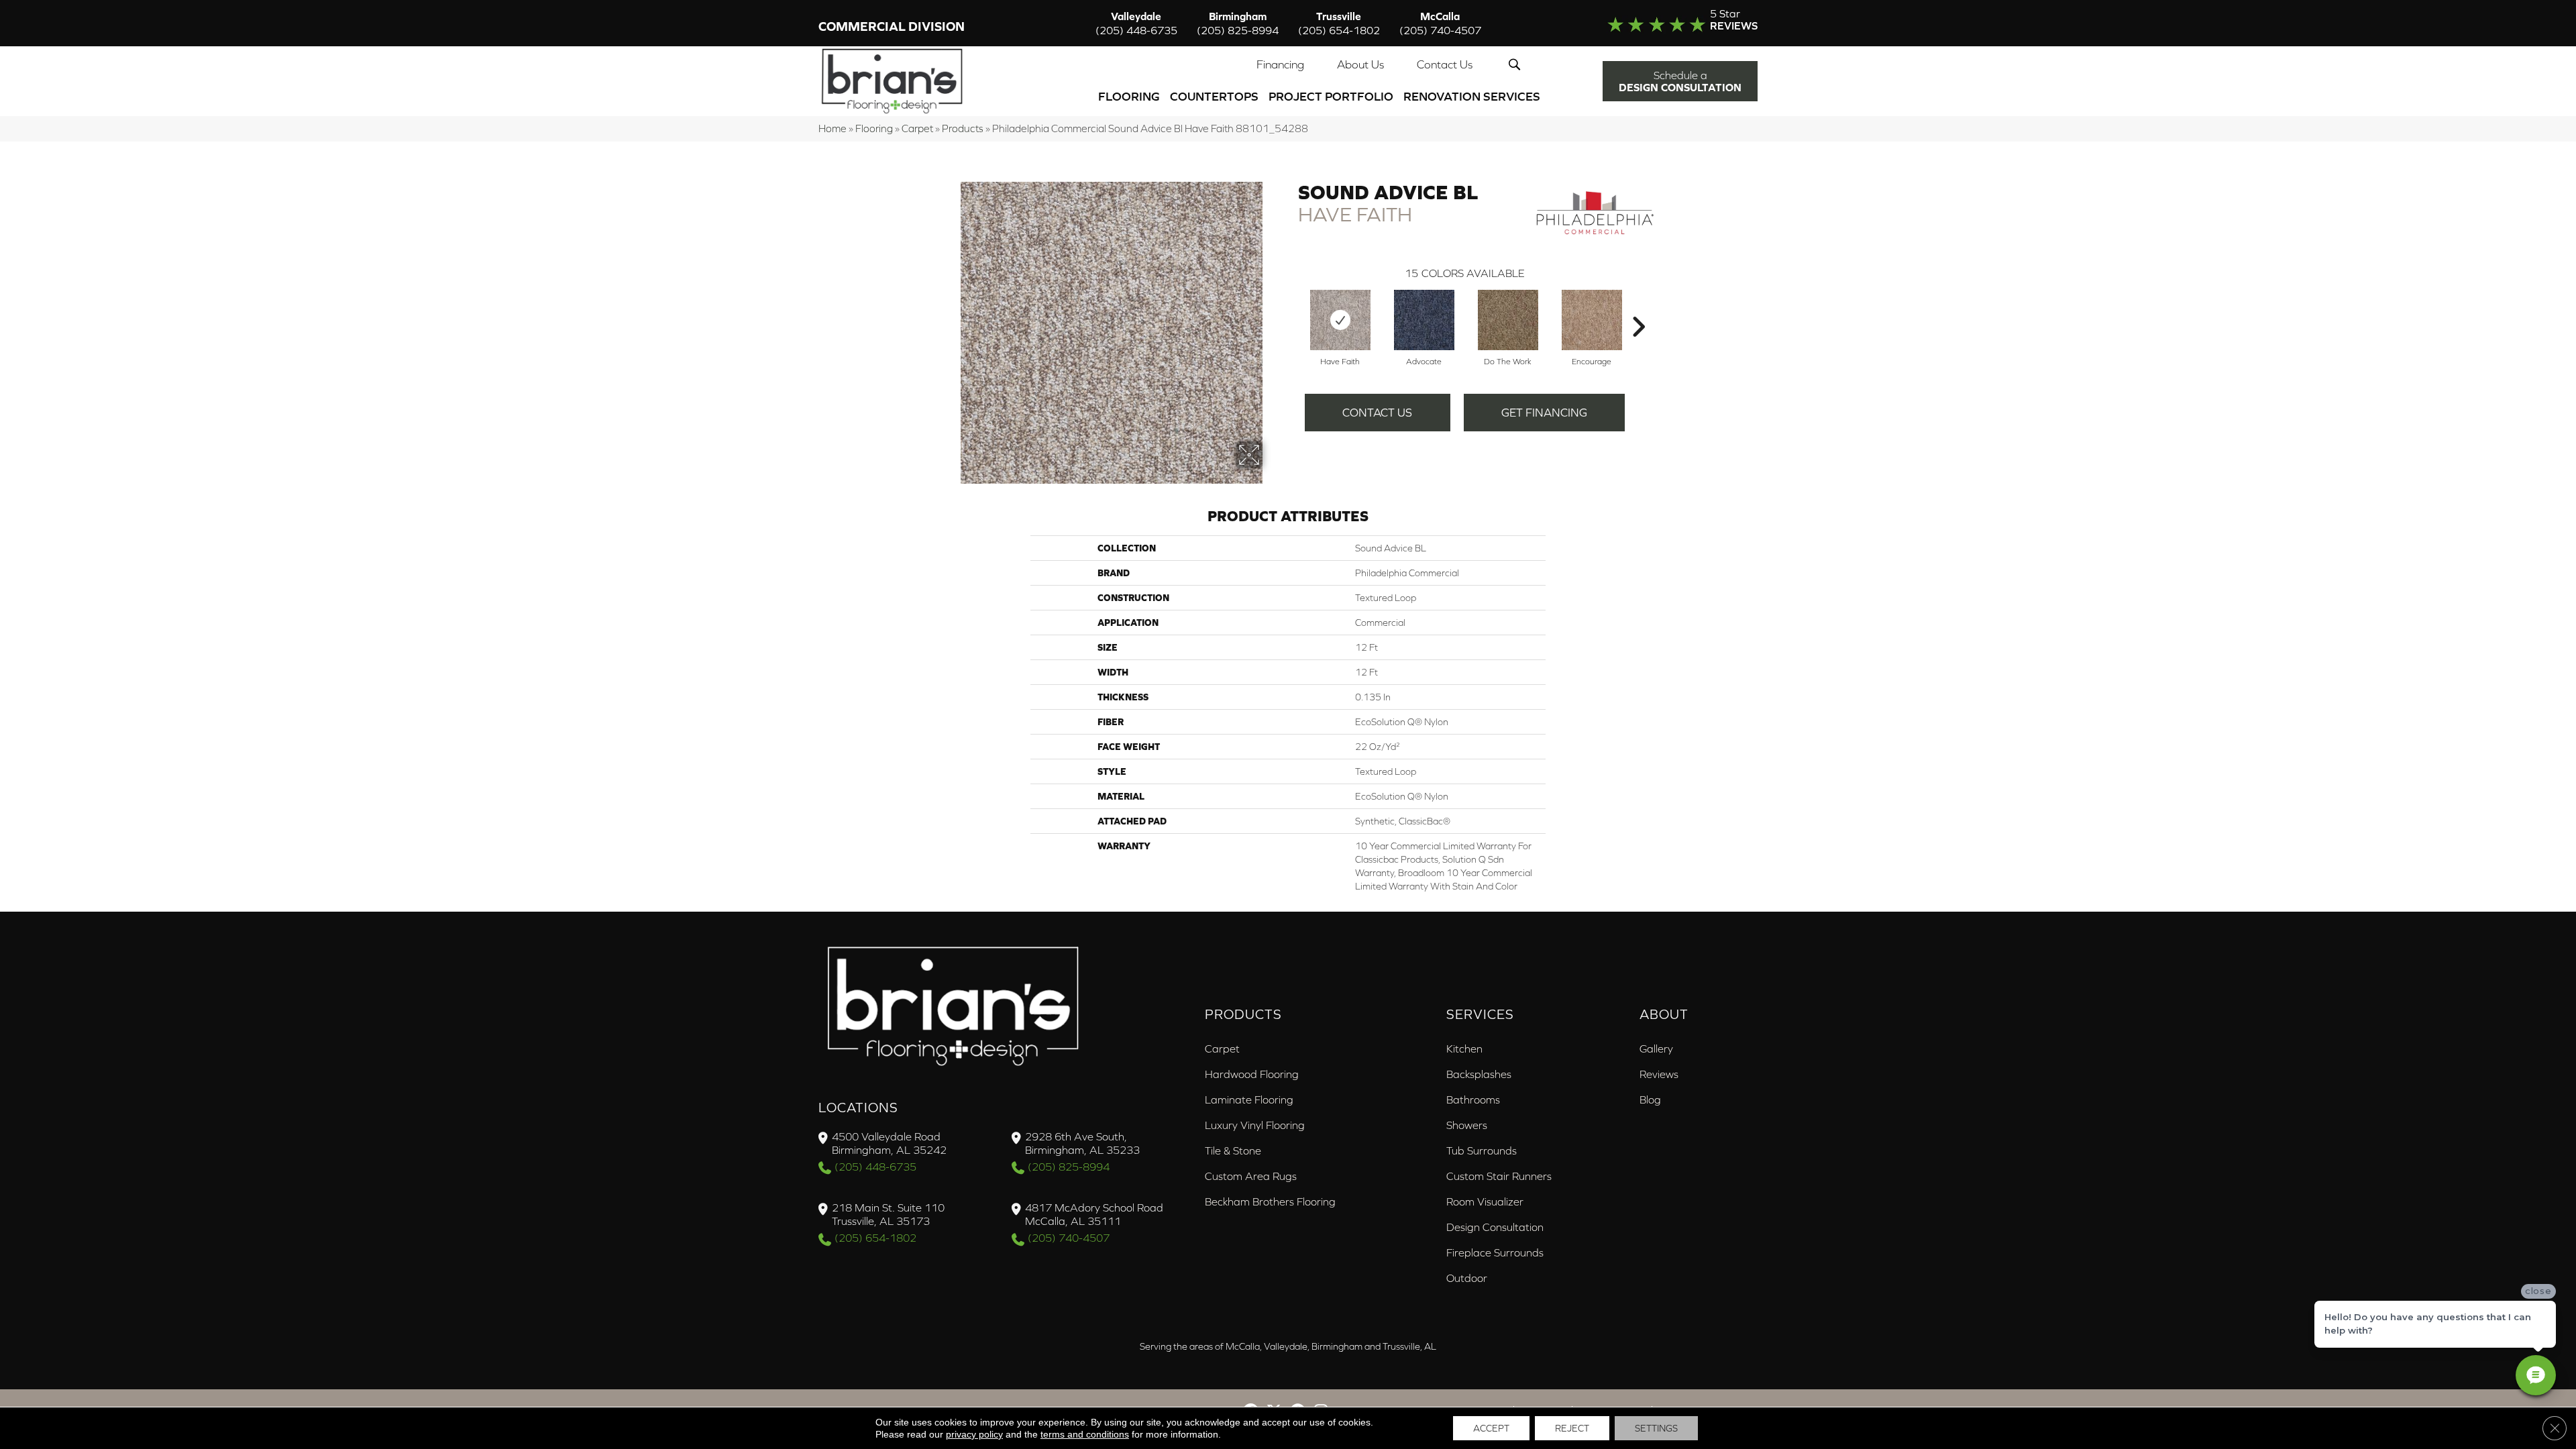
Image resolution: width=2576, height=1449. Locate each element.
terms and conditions (1085, 1434)
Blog (1650, 1099)
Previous (1291, 307)
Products (963, 128)
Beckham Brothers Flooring (1270, 1201)
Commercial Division (892, 26)
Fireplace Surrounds (1495, 1252)
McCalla (1440, 23)
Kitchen (1464, 1049)
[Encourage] (1592, 320)
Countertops (1214, 96)
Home (833, 128)
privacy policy (974, 1434)
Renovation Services (1472, 96)
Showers (1467, 1125)
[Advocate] (1424, 320)
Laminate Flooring (1249, 1099)
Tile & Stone (1233, 1150)
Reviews (1659, 1074)
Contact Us (1445, 64)
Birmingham (1238, 23)
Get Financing (1544, 413)
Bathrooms (1473, 1099)
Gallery (1656, 1049)
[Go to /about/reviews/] (1655, 23)
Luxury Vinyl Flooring (1255, 1125)
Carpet (917, 128)
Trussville (1339, 23)
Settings (1656, 1428)
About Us (1360, 64)
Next (1638, 307)
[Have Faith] (1340, 320)
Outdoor (1467, 1278)
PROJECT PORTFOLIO (1331, 96)
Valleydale (1136, 23)
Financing (1280, 64)
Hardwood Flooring (1252, 1074)
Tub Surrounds (1482, 1150)
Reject (1572, 1428)
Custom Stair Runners (1499, 1176)
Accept (1491, 1428)
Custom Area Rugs (1251, 1176)
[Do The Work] (1508, 320)
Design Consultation (1495, 1227)
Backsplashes (1479, 1074)
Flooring (1129, 96)
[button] (1517, 64)
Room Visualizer (1485, 1201)
